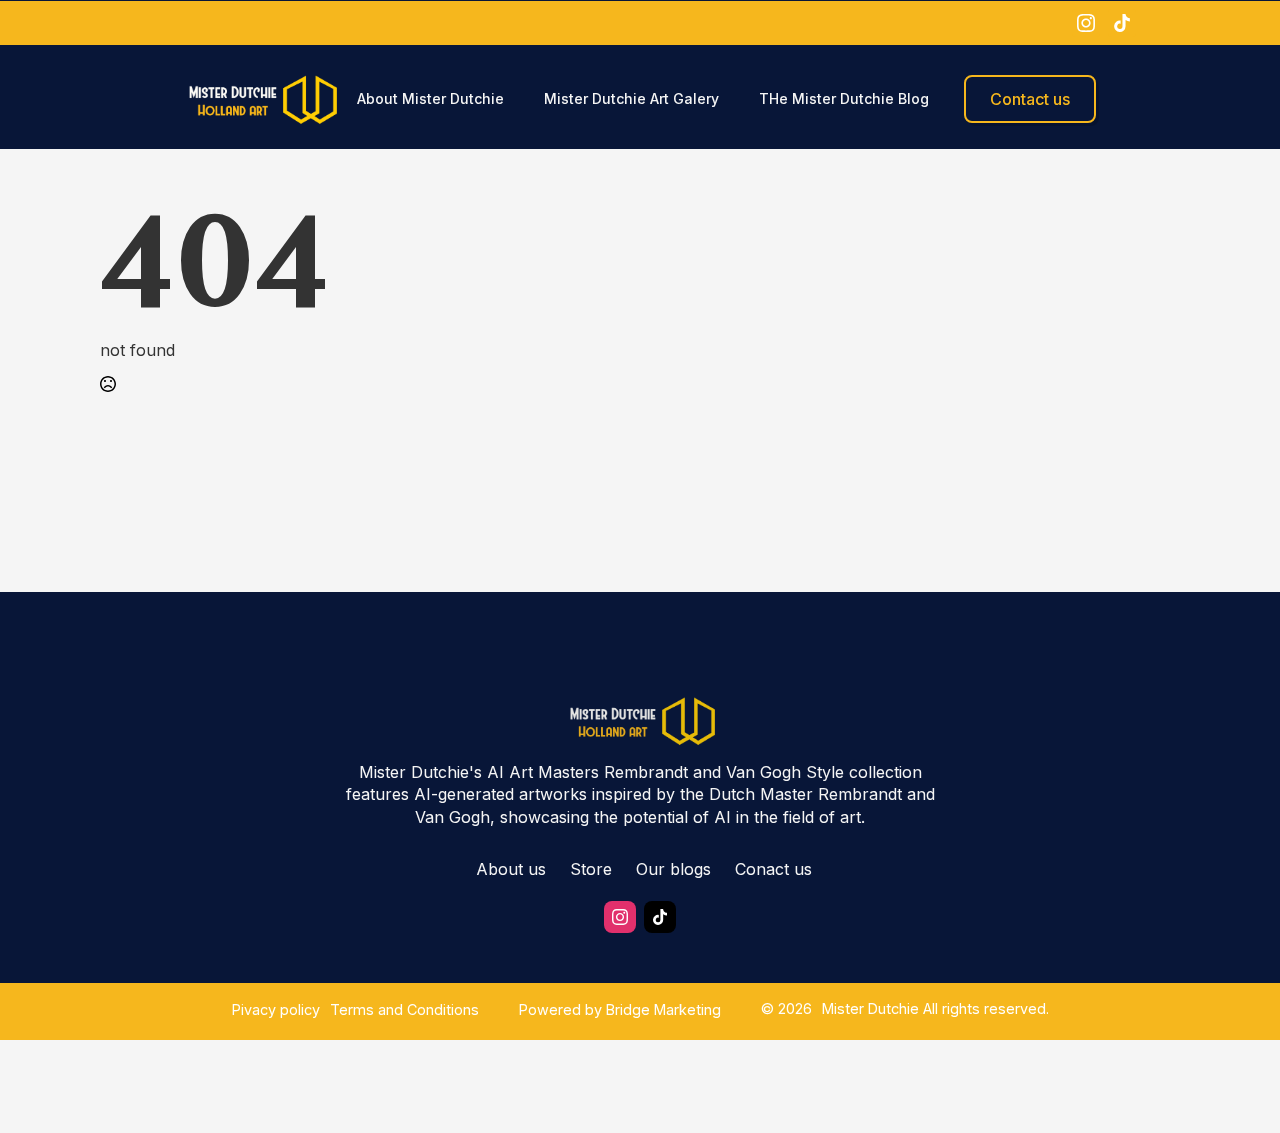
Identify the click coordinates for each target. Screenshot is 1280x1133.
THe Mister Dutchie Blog (844, 98)
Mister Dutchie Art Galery (631, 98)
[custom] (1122, 23)
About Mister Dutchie (430, 98)
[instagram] (1086, 23)
